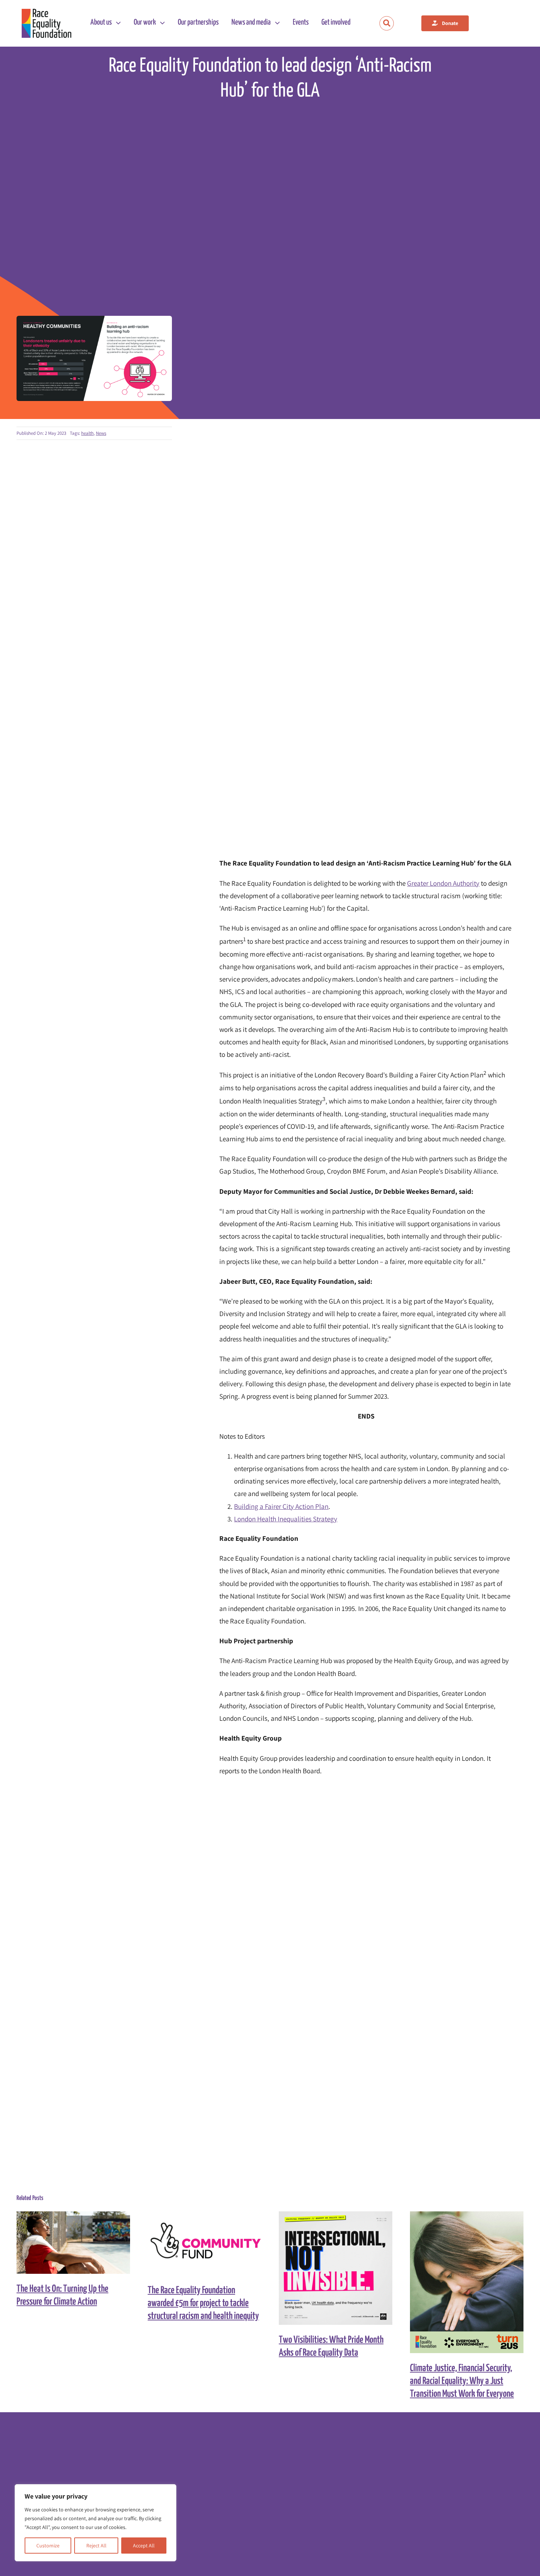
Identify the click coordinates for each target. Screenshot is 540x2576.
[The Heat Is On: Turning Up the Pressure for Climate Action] (73, 2243)
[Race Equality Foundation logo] (46, 23)
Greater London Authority (443, 883)
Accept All (144, 2546)
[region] (96, 2523)
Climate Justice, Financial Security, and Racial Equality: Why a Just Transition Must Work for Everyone (460, 2282)
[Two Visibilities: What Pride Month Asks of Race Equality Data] (336, 2268)
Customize (48, 2546)
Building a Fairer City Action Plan (281, 1506)
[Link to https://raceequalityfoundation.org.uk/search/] (387, 23)
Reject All (96, 2546)
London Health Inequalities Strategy (286, 1519)
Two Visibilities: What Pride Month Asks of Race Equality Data (329, 2268)
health (87, 433)
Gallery (80, 2243)
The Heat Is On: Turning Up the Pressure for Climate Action (67, 2243)
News (101, 433)
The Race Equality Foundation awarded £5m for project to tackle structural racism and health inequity (198, 2243)
